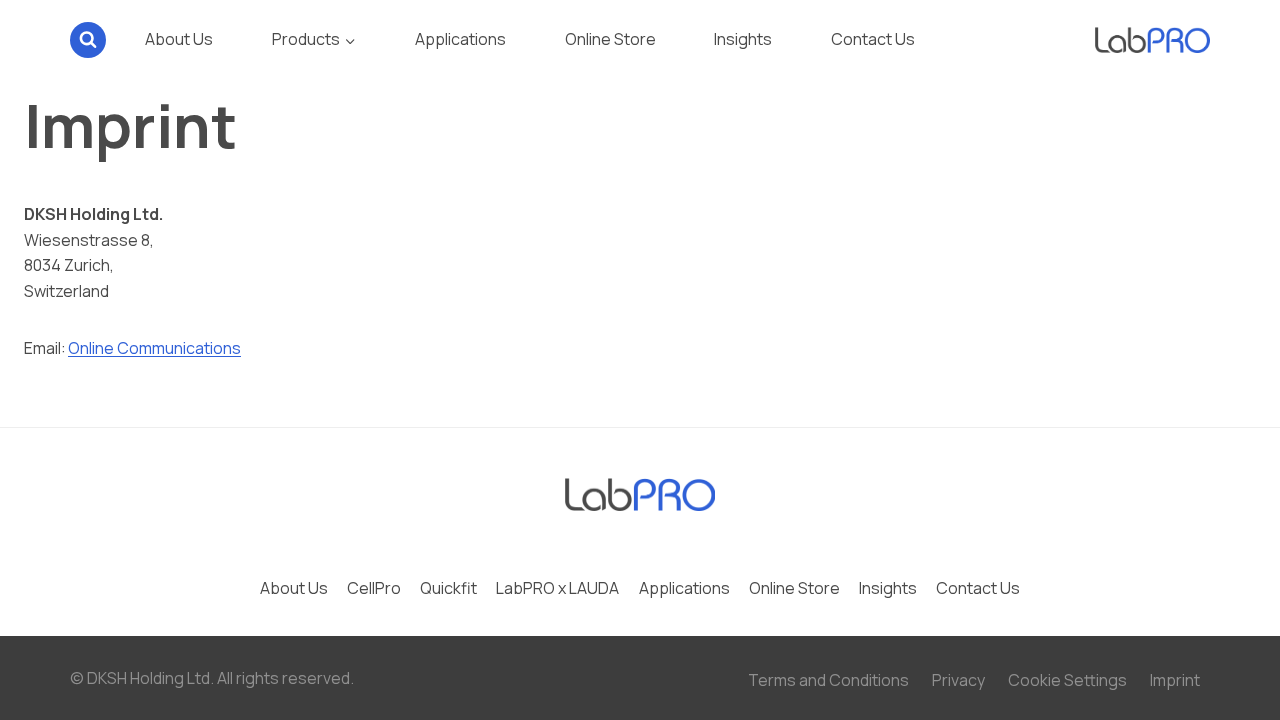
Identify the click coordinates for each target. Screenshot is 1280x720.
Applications (460, 39)
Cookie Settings (1067, 680)
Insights (743, 39)
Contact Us (873, 39)
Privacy (958, 680)
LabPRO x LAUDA (557, 588)
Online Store (610, 39)
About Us (179, 39)
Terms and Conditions (828, 680)
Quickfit (448, 588)
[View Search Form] (88, 40)
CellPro (374, 588)
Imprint (1175, 680)
